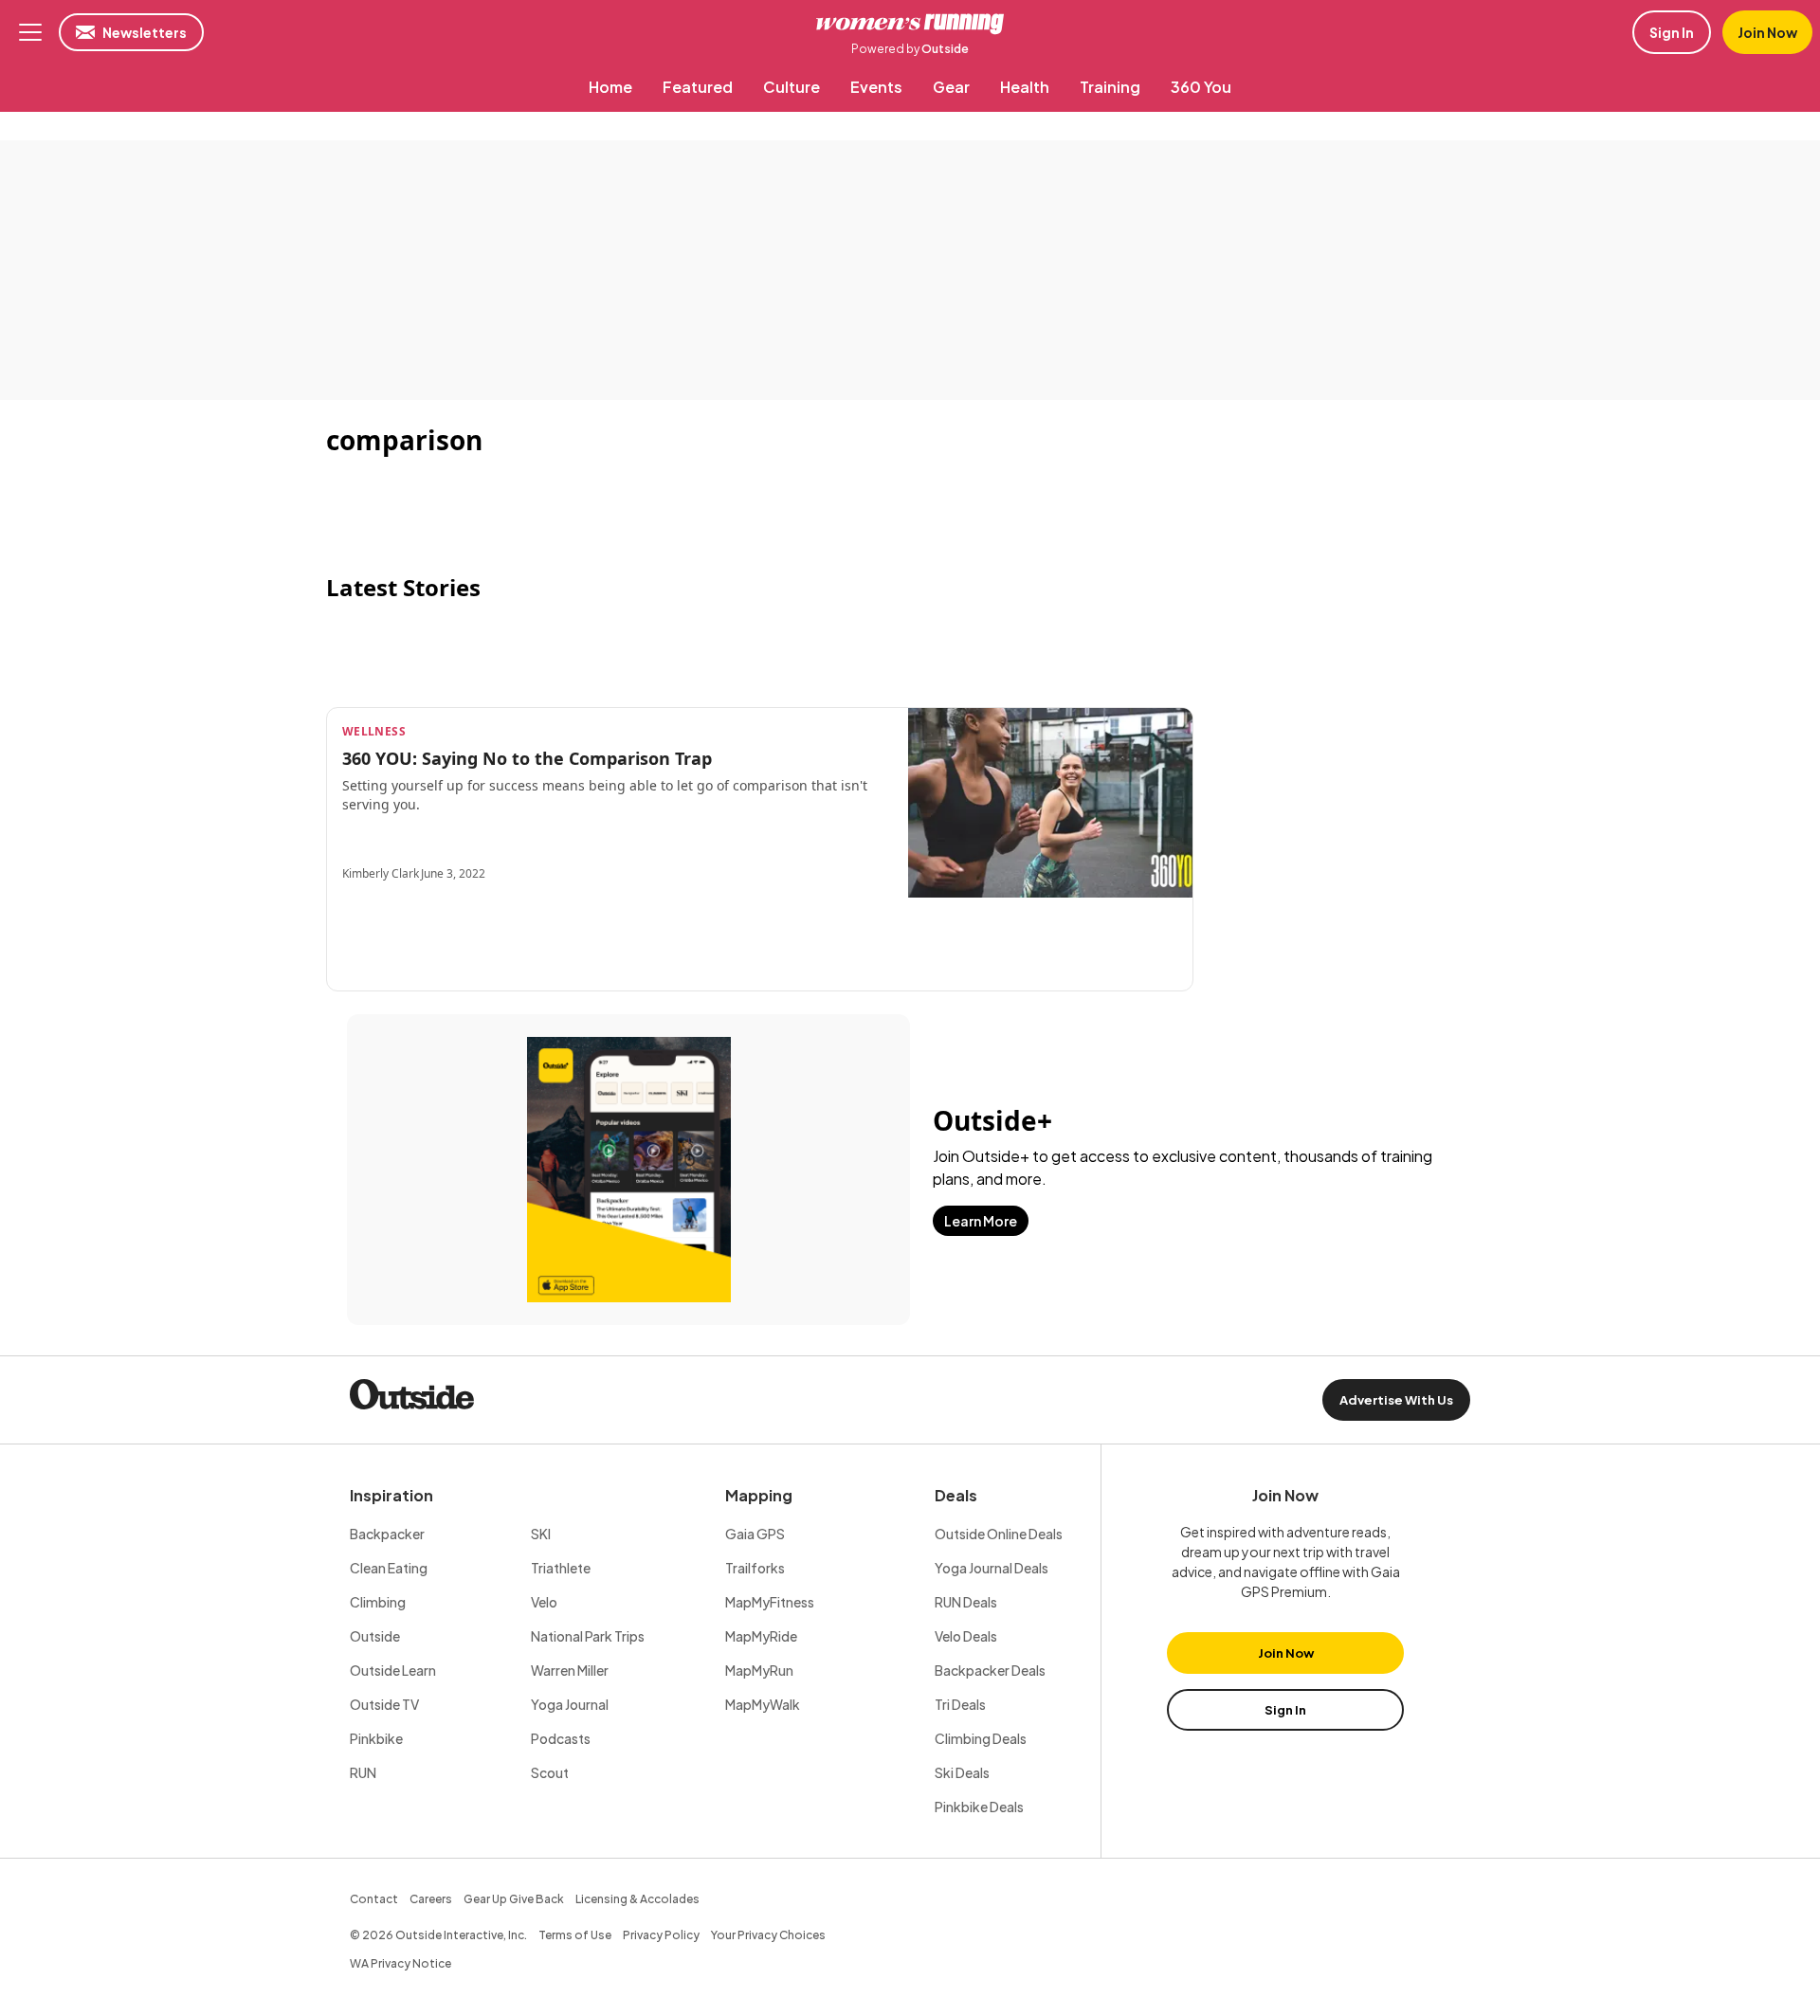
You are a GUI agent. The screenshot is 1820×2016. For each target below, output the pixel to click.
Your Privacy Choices (768, 1935)
